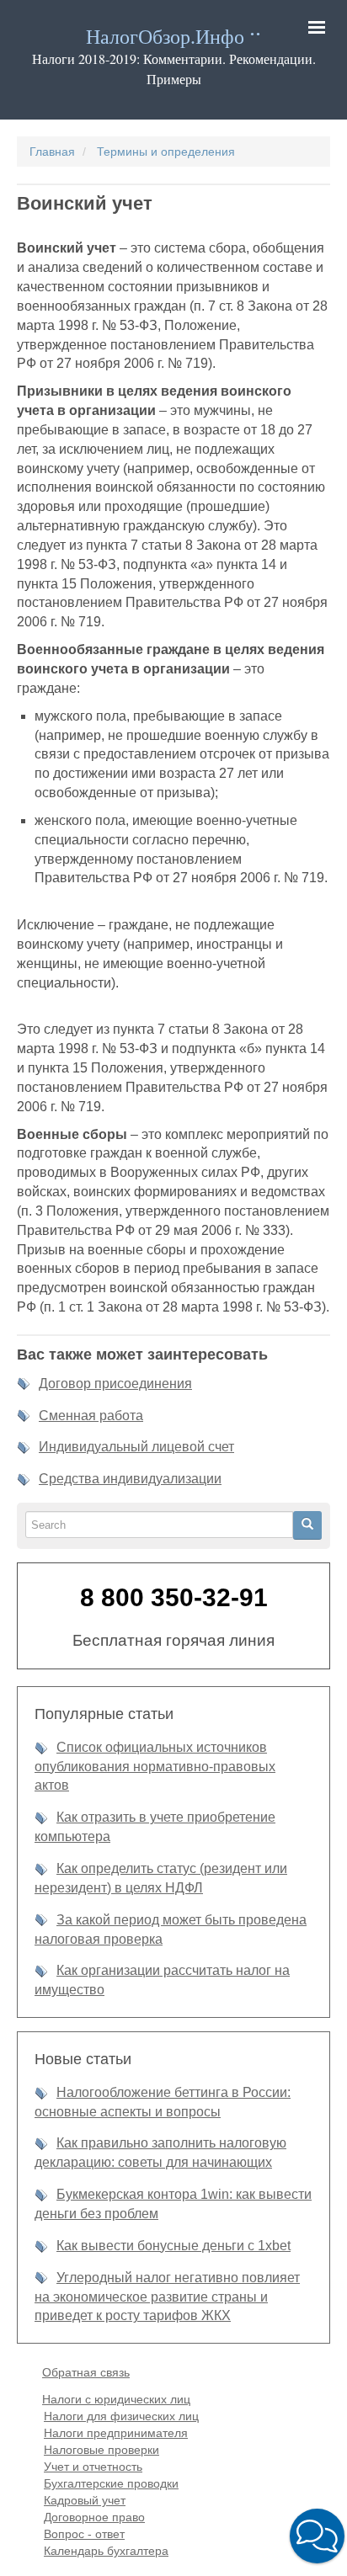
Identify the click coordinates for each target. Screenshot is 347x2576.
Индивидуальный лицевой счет (136, 1447)
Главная (52, 152)
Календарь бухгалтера (106, 2551)
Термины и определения (166, 152)
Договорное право (94, 2517)
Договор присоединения (115, 1384)
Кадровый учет (85, 2500)
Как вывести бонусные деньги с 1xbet (173, 2246)
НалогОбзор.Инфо (165, 37)
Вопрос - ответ (84, 2534)
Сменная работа (91, 1416)
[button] (317, 2536)
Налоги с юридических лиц (116, 2399)
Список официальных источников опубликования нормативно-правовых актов (155, 1767)
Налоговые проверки (101, 2450)
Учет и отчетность (93, 2467)
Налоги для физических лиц (121, 2416)
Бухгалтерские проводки (111, 2483)
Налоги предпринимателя (116, 2433)
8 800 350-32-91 (174, 1597)
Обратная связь (86, 2372)
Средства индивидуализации (130, 1479)
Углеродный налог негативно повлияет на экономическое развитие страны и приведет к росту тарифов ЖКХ (167, 2297)
